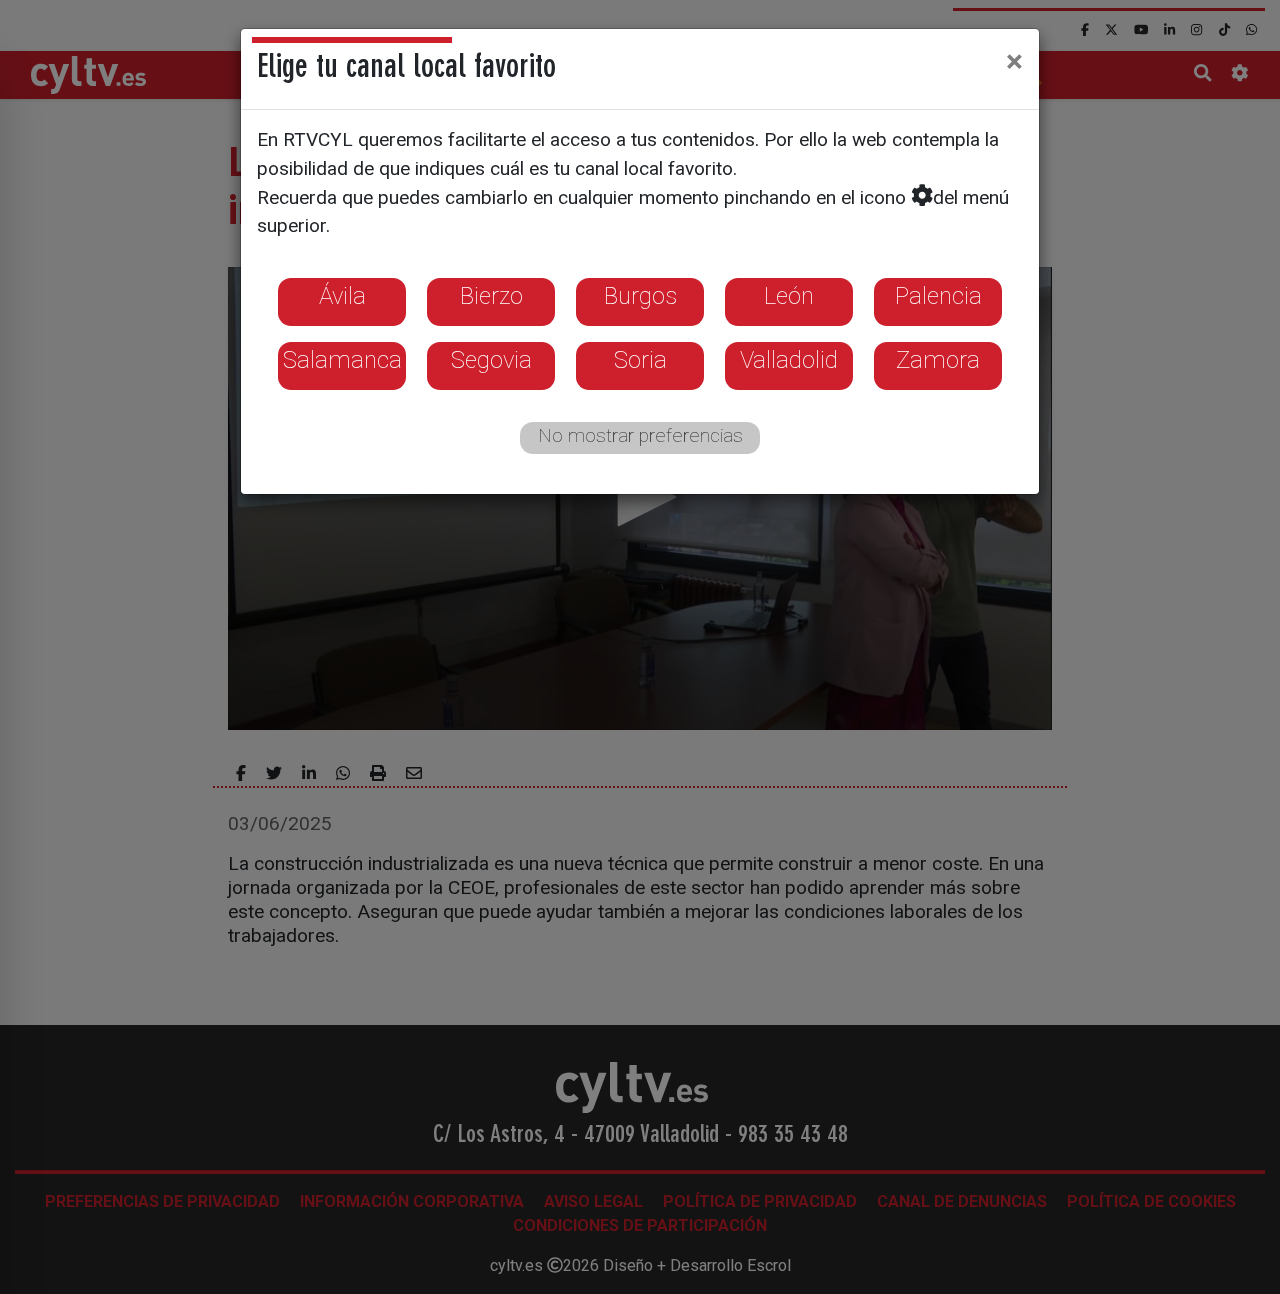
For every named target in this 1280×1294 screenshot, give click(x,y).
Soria (640, 360)
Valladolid (789, 360)
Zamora (938, 360)
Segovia (491, 360)
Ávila (342, 296)
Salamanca (342, 360)
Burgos (640, 296)
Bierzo (491, 296)
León (789, 296)
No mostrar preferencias (640, 435)
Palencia (938, 296)
